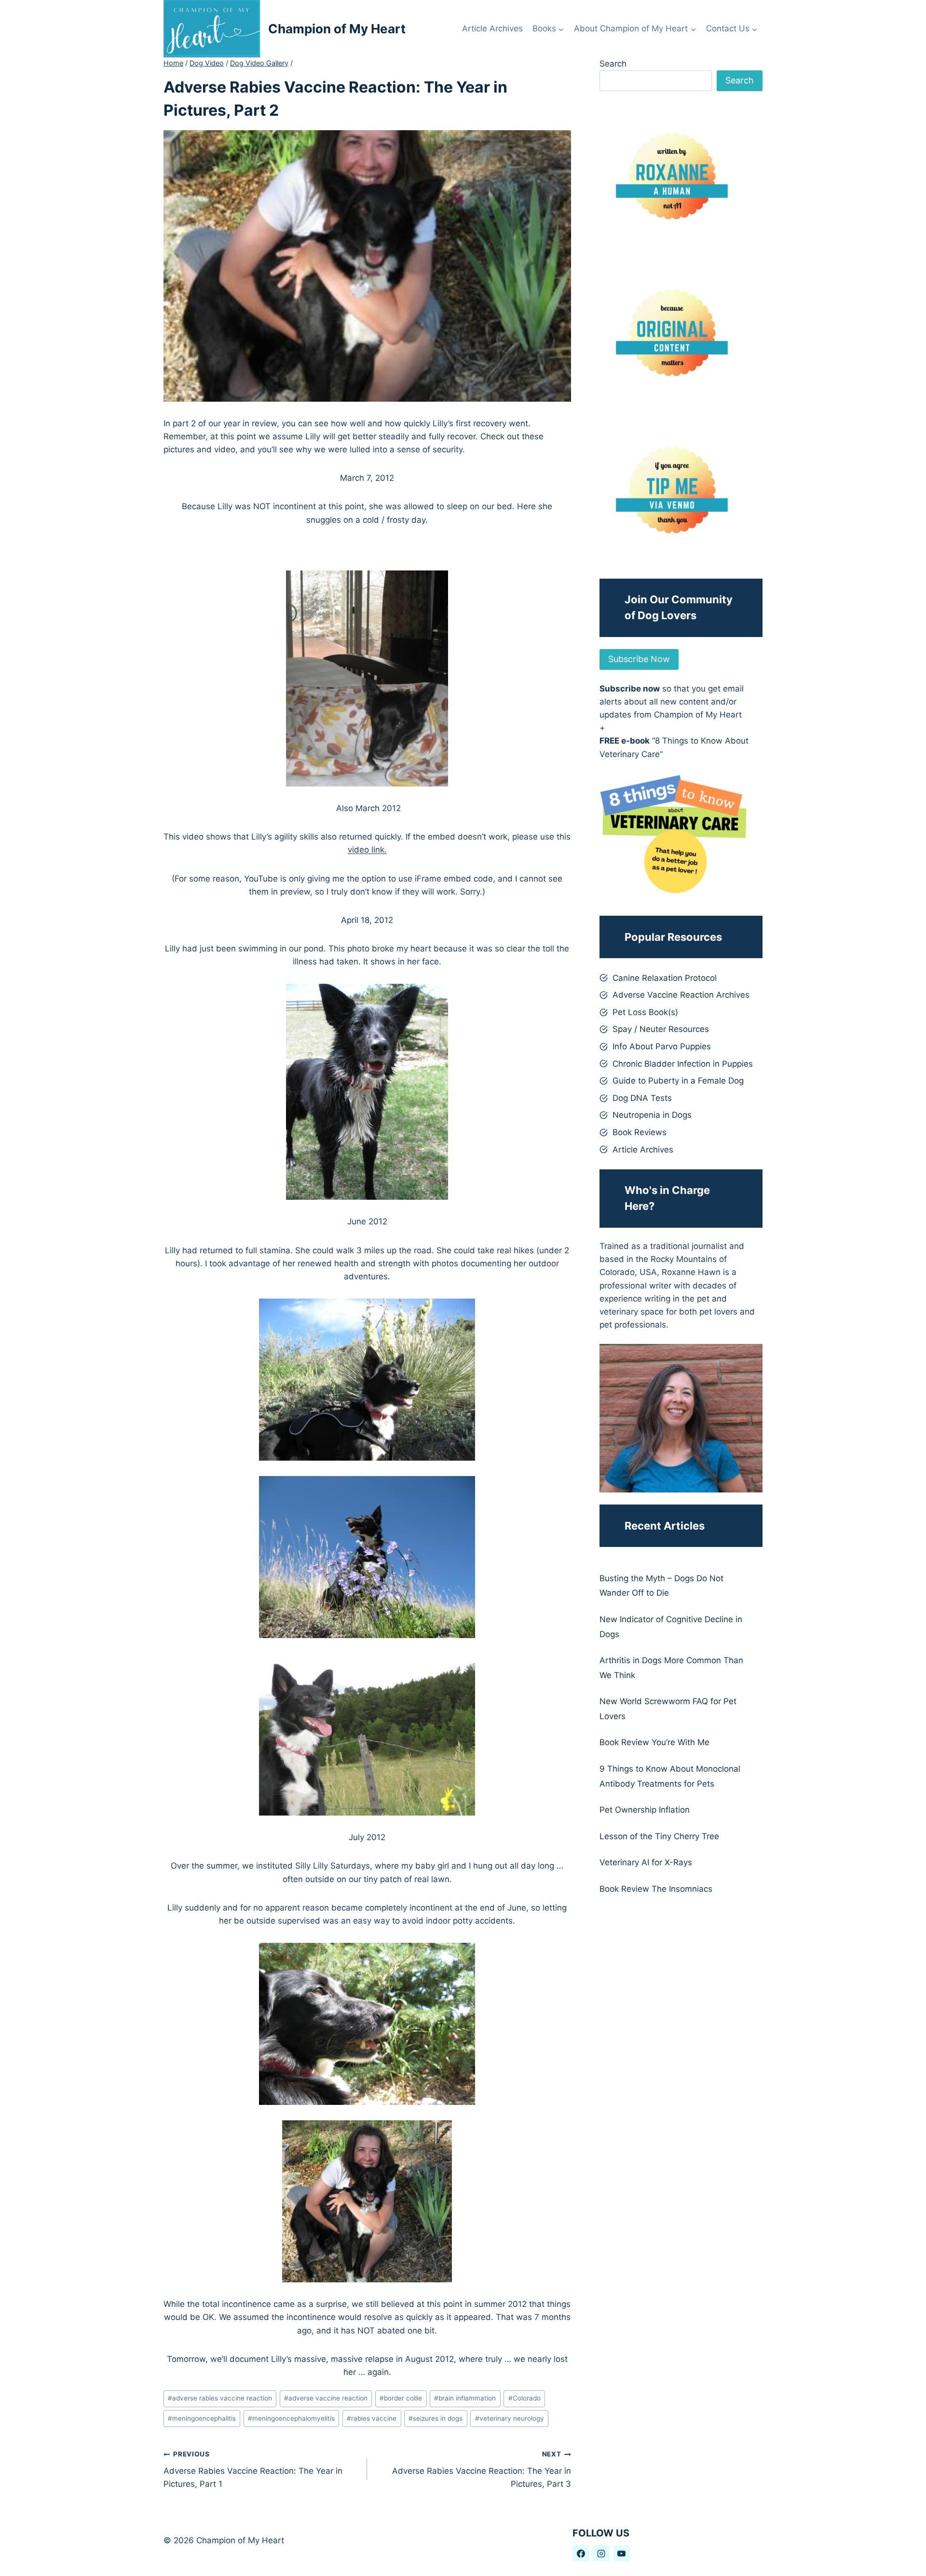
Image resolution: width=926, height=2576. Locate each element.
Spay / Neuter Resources (661, 1029)
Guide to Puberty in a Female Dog (678, 1081)
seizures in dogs (436, 2418)
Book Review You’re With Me (654, 1742)
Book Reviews (640, 1132)
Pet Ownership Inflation (645, 1810)
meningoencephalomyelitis (291, 2418)
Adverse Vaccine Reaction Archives (681, 995)
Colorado (524, 2398)
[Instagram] (601, 2553)
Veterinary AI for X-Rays (646, 1862)
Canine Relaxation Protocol (665, 978)
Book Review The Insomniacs (656, 1889)
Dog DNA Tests (642, 1098)
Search (613, 64)
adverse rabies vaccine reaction (220, 2398)
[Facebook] (581, 2553)
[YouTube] (622, 2553)
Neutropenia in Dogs (652, 1115)
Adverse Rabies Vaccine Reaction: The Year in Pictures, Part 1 (253, 2469)
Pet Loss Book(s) (645, 1012)
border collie (401, 2398)
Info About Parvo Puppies (662, 1046)
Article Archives (492, 28)
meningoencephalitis (202, 2418)
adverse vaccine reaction (326, 2398)
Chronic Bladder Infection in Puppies (683, 1064)
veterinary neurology (510, 2418)
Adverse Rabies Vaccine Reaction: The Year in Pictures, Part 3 (481, 2469)
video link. (367, 850)
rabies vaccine (372, 2418)
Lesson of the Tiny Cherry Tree (659, 1836)
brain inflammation (465, 2398)
